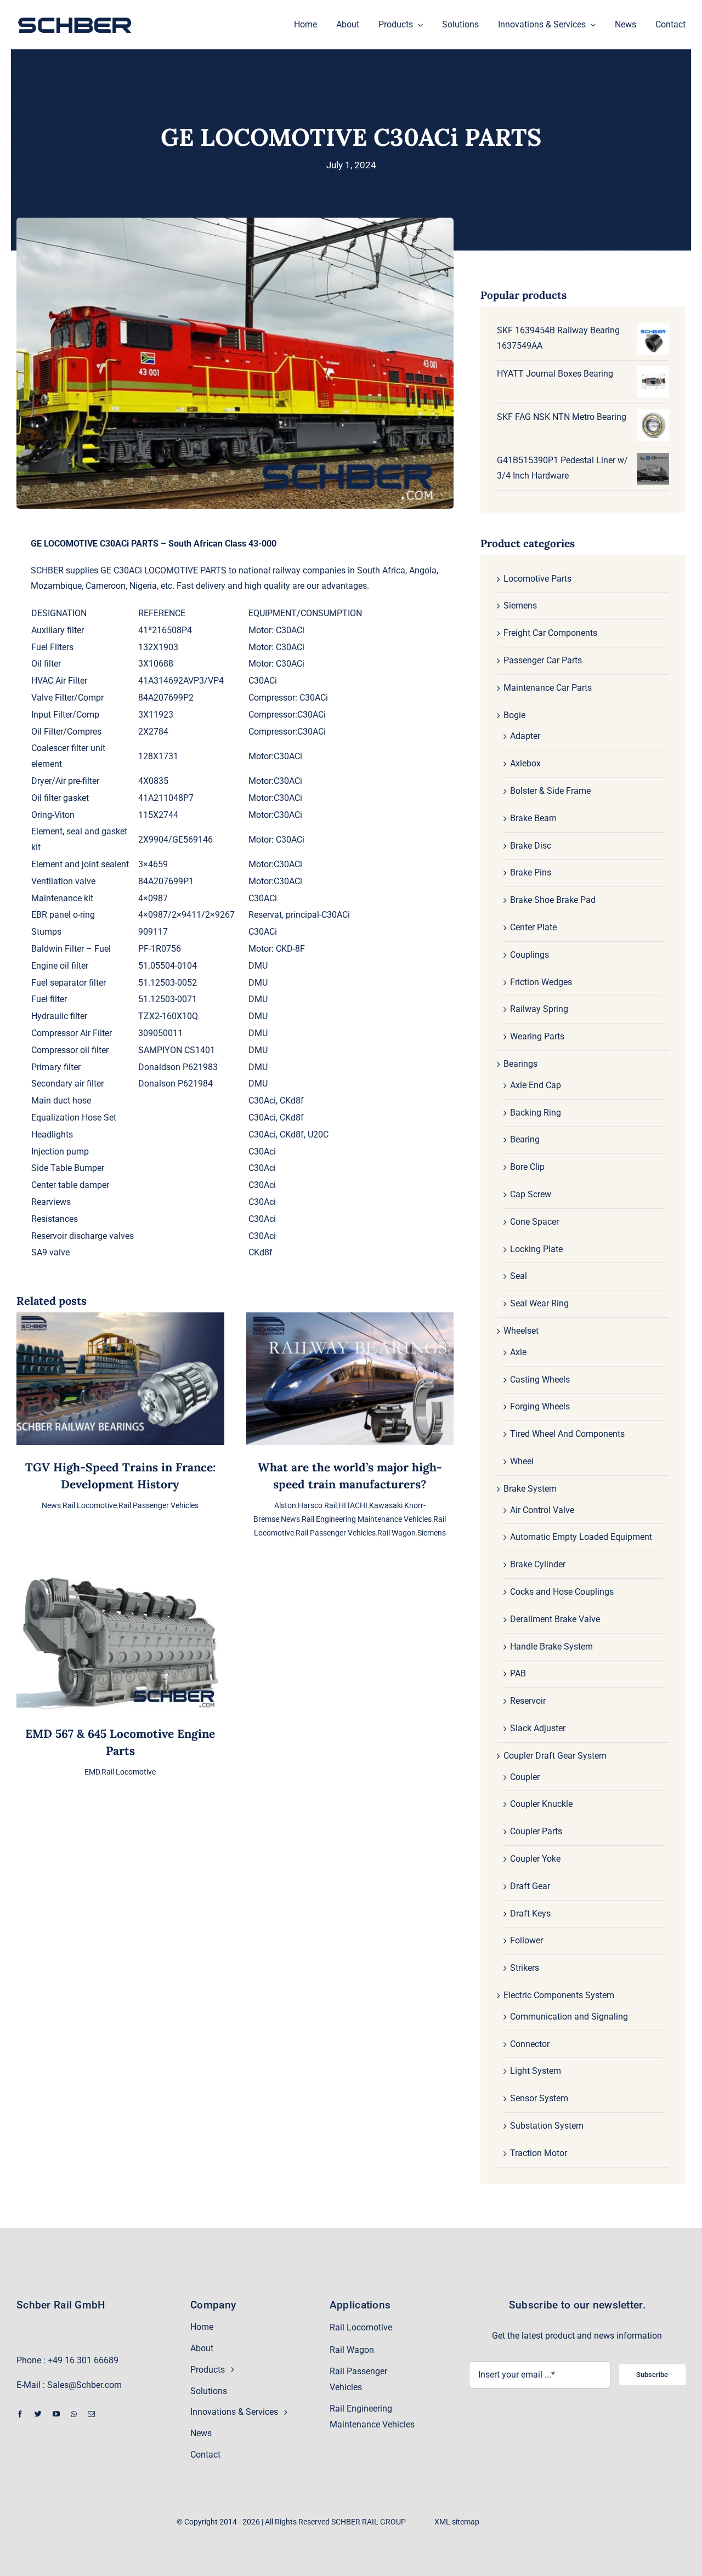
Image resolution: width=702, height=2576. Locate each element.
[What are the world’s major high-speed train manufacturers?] (350, 1320)
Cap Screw (531, 1194)
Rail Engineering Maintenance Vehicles (367, 1519)
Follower (526, 1940)
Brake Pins (531, 872)
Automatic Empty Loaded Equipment (581, 1537)
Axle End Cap (536, 1085)
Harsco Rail (317, 1505)
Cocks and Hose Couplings (562, 1592)
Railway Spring (539, 1009)
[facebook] (20, 2414)
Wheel (522, 1461)
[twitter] (38, 2414)
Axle (518, 1352)
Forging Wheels (540, 1406)
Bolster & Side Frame (550, 791)
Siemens (432, 1533)
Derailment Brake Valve (555, 1619)
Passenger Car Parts (543, 660)
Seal (519, 1276)
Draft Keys (530, 1913)
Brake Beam (533, 818)
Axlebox (525, 763)
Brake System (530, 1489)
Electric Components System (559, 1995)
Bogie (514, 715)
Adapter (525, 736)
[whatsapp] (74, 2414)
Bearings (520, 1064)
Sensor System (539, 2098)
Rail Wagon (397, 1533)
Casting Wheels (540, 1380)
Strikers (525, 1968)
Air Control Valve (542, 1510)
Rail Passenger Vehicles (158, 1505)
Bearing (525, 1139)
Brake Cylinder (538, 1564)
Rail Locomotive (90, 1505)
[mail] (91, 2414)
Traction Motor (539, 2153)
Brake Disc (531, 846)
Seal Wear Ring (539, 1303)
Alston (285, 1505)
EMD (92, 1772)
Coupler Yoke (535, 1859)
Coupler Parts (536, 1831)
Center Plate (533, 927)
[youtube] (56, 2414)
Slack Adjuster (538, 1728)
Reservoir (528, 1701)
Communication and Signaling (569, 2017)
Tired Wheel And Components (567, 1434)
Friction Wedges (541, 982)
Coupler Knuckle (541, 1804)
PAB (518, 1673)
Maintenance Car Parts (548, 688)
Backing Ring (536, 1113)
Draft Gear (530, 1886)
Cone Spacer (534, 1222)
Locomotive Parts (537, 579)
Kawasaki (386, 1505)
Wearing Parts (537, 1036)
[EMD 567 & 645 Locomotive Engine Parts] (120, 1580)
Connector (530, 2044)
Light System (536, 2071)
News (51, 1505)
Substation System (547, 2126)
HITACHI (353, 1505)
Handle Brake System (551, 1647)
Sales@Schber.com (84, 2385)
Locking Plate (536, 1249)
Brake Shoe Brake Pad (553, 900)
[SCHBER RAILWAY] (75, 18)
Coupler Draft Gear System (555, 1756)
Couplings (530, 955)
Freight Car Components (550, 633)
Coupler (525, 1777)
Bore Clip (527, 1167)
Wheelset (521, 1331)
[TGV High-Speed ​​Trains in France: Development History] (120, 1320)
